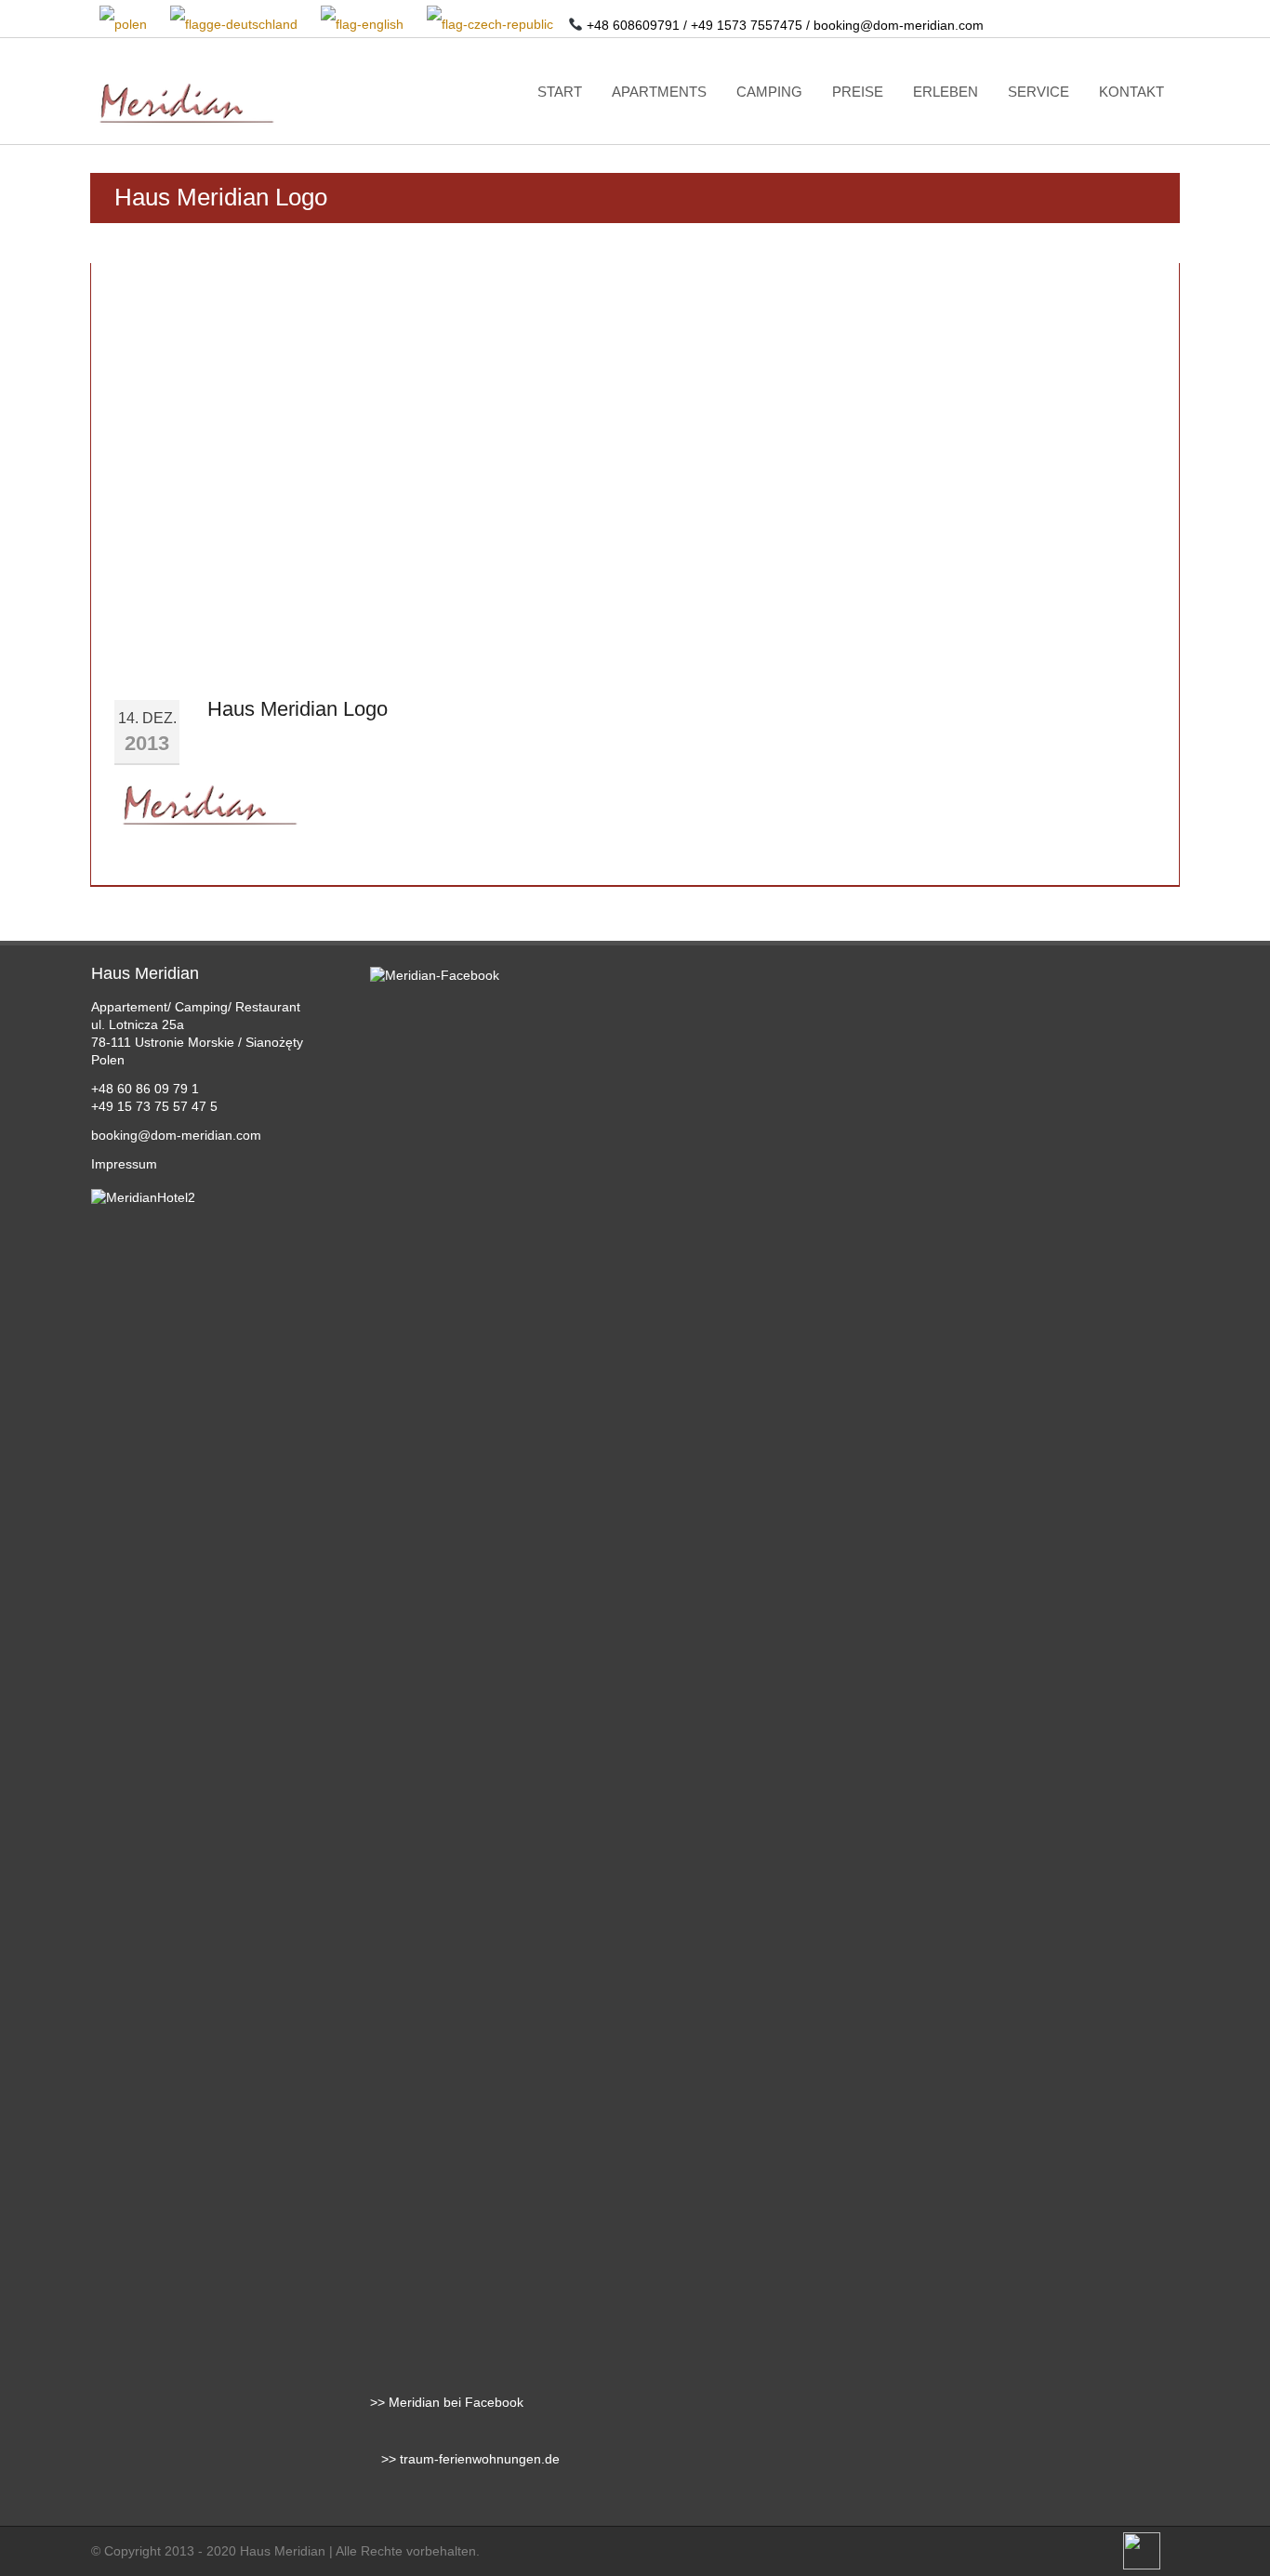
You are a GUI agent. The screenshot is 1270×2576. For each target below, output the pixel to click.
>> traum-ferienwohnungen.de (465, 2459)
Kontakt (1131, 92)
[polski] (125, 25)
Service (1038, 92)
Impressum (124, 1164)
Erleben (946, 92)
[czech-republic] (491, 25)
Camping (769, 92)
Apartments (659, 92)
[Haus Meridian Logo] (207, 810)
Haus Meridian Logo (298, 709)
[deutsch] (235, 25)
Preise (858, 92)
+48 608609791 (633, 25)
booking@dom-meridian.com (899, 25)
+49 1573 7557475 (747, 25)
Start (560, 92)
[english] (364, 25)
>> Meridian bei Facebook (447, 2402)
